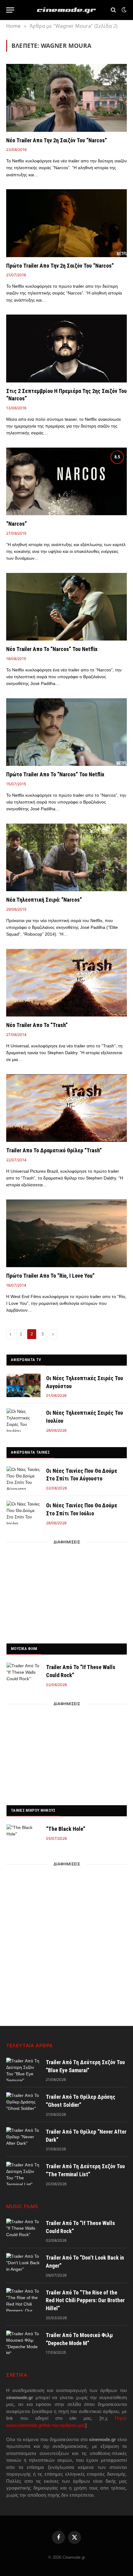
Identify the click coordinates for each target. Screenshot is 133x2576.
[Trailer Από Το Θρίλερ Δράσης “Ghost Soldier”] (23, 2104)
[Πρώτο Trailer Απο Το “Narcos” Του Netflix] (66, 732)
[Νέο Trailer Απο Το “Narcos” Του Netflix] (66, 607)
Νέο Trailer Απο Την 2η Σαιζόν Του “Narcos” (57, 140)
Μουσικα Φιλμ (24, 1649)
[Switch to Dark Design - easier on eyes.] (123, 10)
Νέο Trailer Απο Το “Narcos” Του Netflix (52, 649)
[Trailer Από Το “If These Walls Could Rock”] (24, 1674)
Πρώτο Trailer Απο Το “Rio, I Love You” (50, 1276)
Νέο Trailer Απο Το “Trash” (37, 1025)
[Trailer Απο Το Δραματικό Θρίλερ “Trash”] (66, 1108)
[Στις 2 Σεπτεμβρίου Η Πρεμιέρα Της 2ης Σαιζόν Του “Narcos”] (66, 348)
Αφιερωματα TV (26, 1360)
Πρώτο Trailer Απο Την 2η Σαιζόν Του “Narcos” (60, 266)
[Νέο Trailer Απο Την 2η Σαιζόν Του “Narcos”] (66, 98)
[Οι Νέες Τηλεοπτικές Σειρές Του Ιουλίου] (24, 1420)
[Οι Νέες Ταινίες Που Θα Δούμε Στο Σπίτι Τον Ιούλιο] (24, 1513)
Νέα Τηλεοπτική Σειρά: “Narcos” (44, 900)
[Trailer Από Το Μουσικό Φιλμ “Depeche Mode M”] (23, 2342)
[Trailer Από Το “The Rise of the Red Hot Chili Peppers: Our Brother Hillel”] (23, 2300)
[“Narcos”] (66, 481)
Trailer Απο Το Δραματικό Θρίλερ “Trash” (54, 1150)
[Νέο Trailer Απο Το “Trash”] (66, 983)
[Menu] (10, 10)
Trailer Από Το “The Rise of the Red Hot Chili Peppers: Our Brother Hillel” (85, 2300)
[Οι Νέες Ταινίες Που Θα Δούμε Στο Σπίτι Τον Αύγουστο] (24, 1478)
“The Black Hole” (66, 1829)
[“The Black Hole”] (24, 1836)
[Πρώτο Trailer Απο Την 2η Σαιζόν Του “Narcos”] (66, 223)
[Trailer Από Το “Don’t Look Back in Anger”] (23, 2265)
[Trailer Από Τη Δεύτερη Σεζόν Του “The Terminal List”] (23, 2173)
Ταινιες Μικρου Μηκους (33, 1810)
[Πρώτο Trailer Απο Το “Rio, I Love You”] (66, 1233)
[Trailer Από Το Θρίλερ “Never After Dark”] (23, 2139)
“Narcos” (17, 524)
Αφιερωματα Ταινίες (30, 1452)
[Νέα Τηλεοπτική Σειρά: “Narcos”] (66, 857)
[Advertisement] (67, 1591)
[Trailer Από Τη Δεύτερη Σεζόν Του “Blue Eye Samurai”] (23, 2069)
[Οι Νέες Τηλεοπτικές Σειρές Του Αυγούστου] (24, 1385)
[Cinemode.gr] (66, 10)
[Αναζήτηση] (113, 10)
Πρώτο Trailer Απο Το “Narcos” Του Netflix (55, 774)
